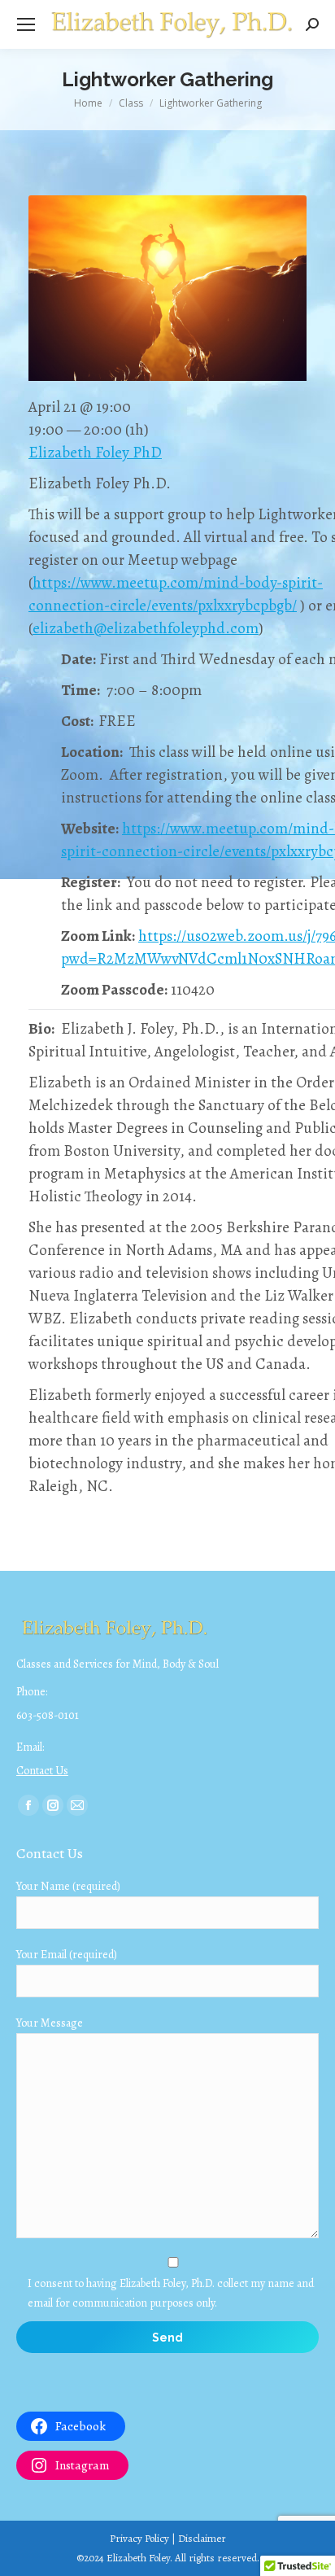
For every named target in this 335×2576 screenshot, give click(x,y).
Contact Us (42, 1771)
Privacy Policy (139, 2538)
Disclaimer (202, 2538)
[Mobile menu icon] (26, 24)
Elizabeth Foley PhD (95, 453)
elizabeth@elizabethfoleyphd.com (146, 628)
